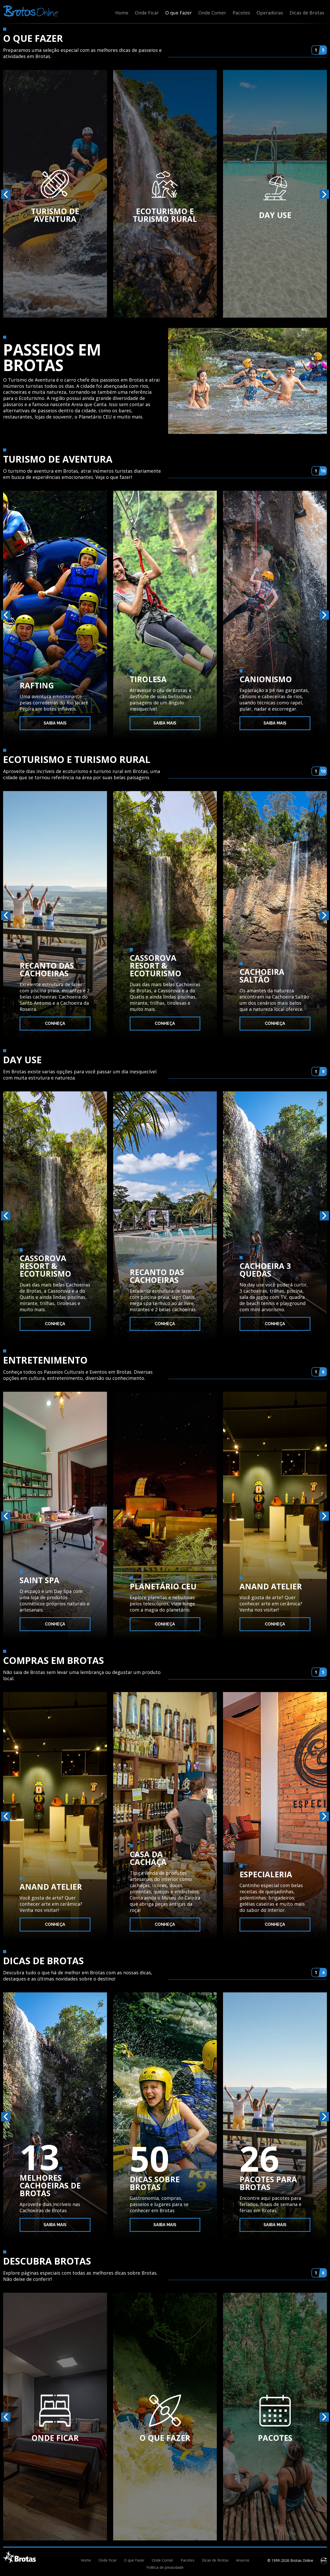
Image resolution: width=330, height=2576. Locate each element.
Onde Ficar (147, 13)
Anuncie (243, 2560)
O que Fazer (179, 13)
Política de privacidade (165, 2567)
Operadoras (270, 13)
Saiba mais (55, 723)
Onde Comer (212, 13)
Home (122, 13)
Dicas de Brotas (307, 13)
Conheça (55, 1023)
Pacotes (241, 13)
